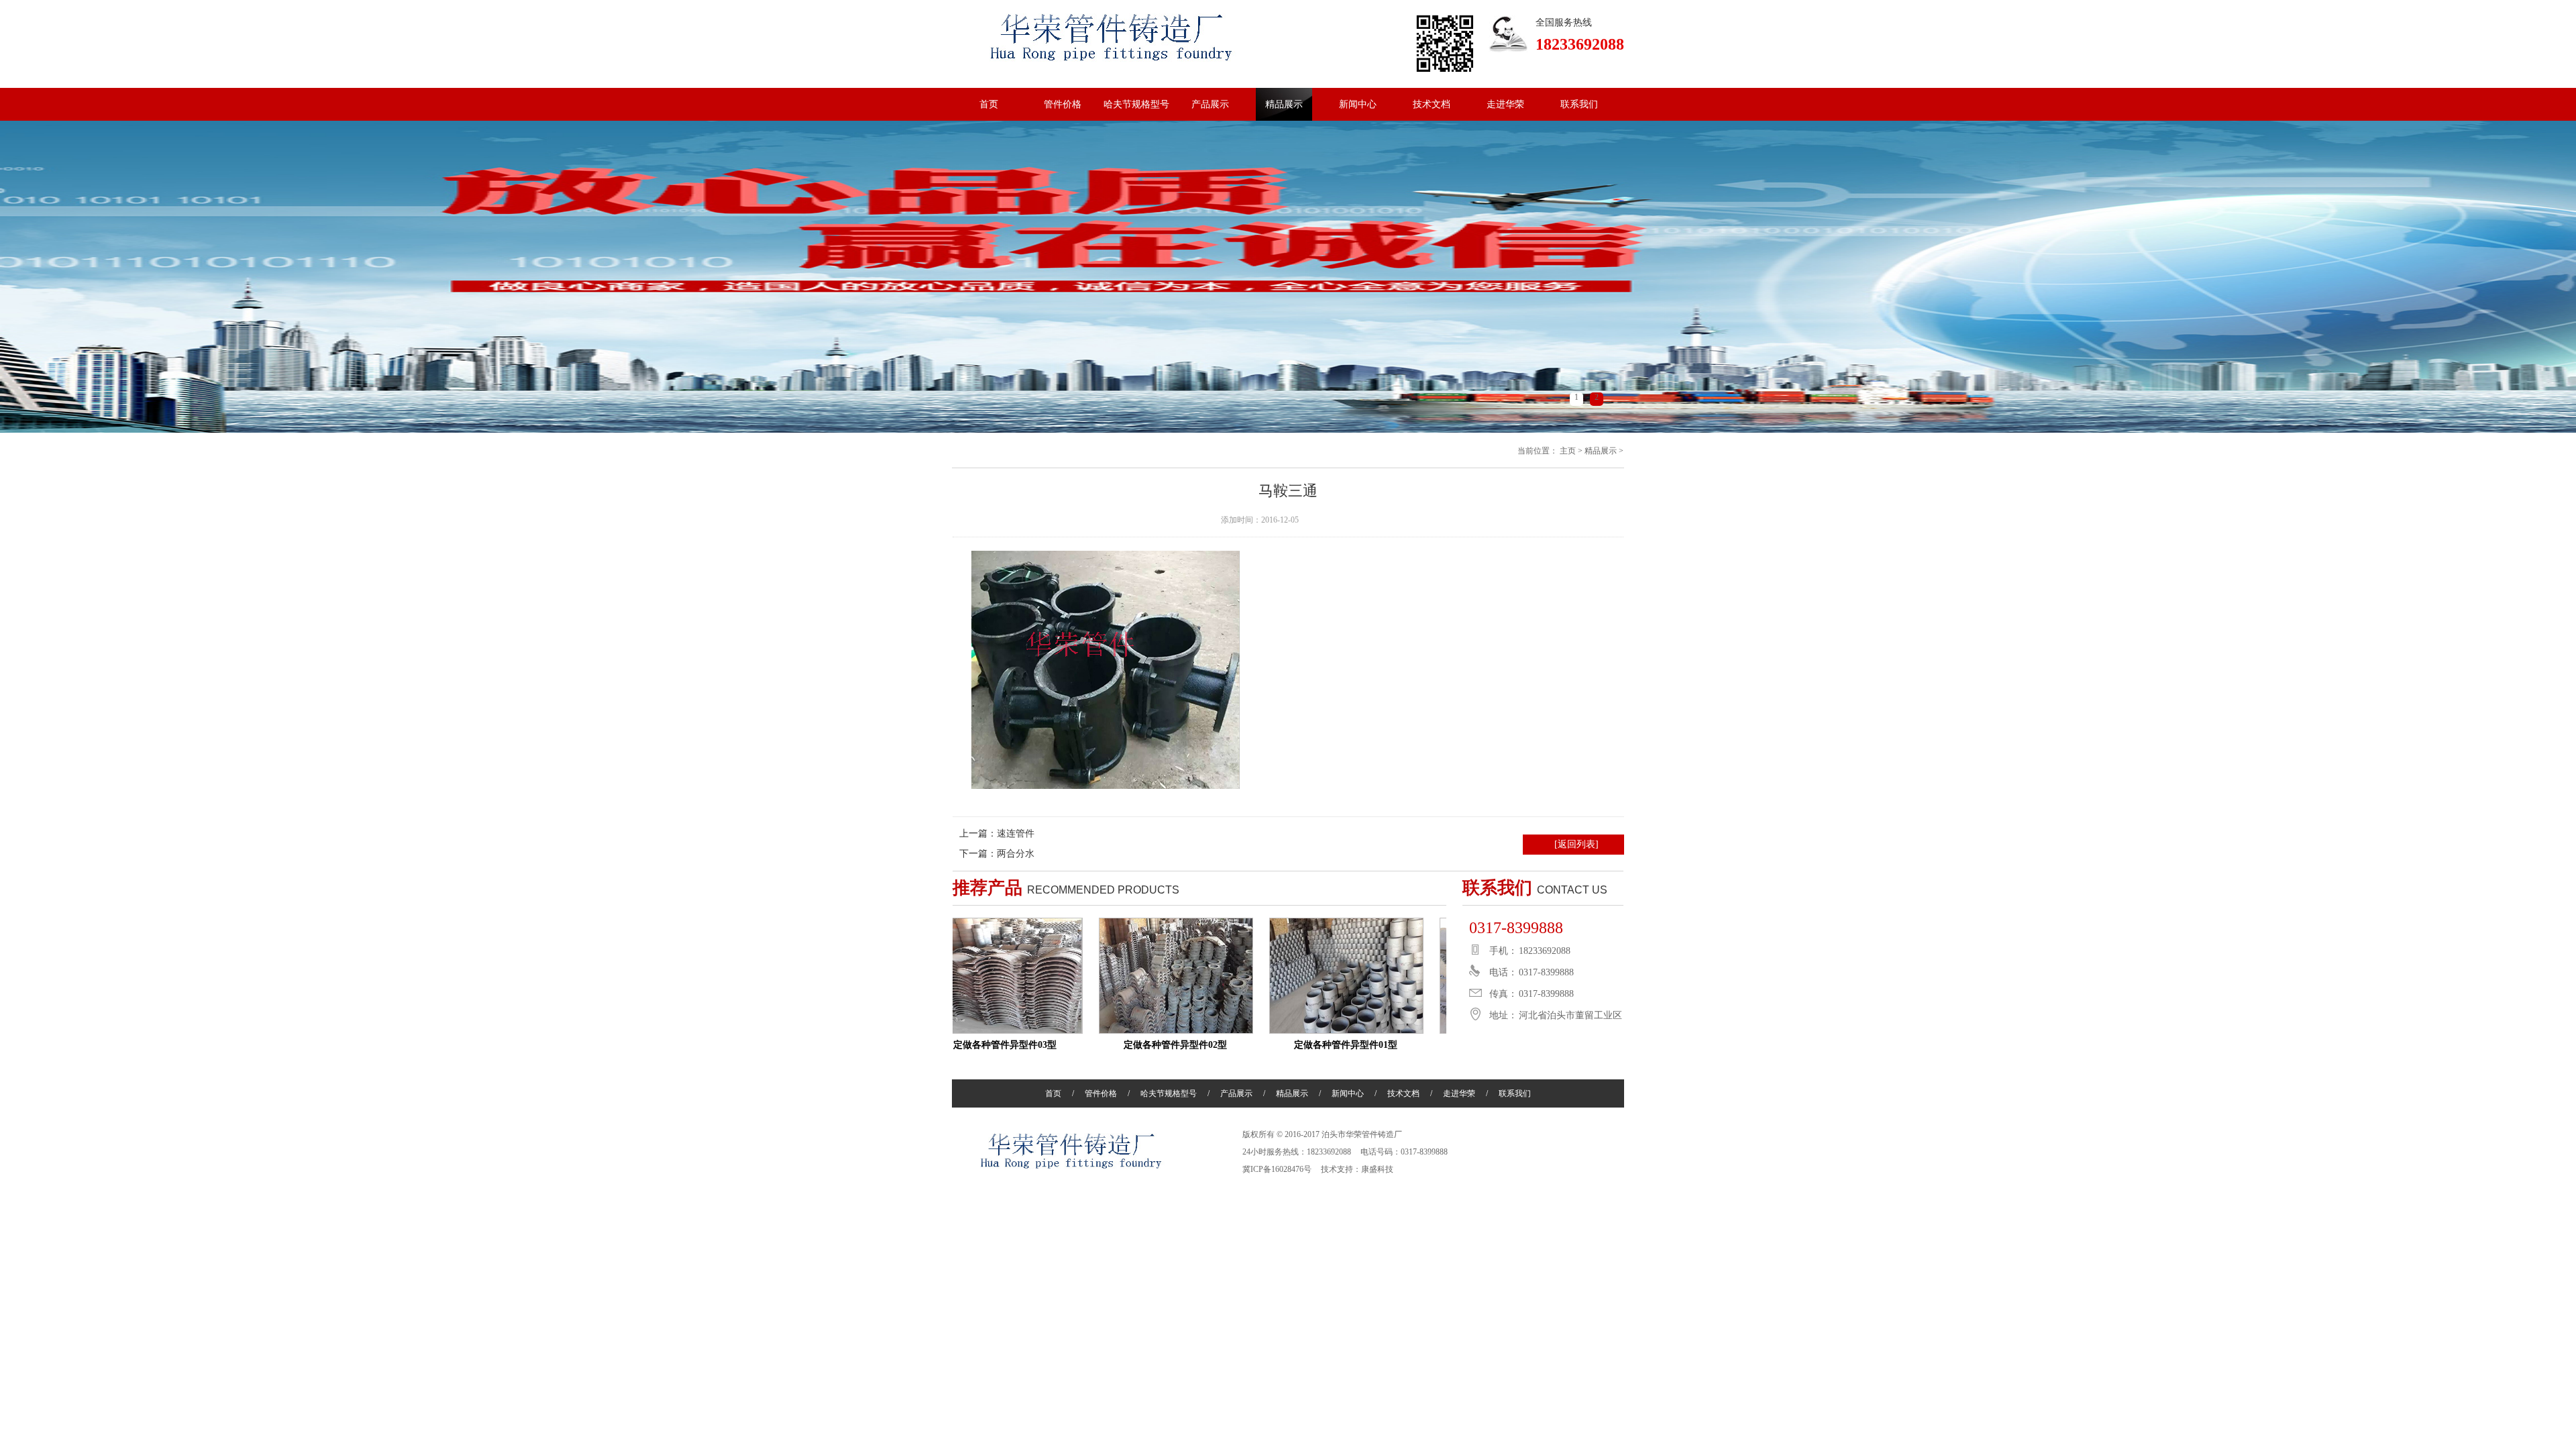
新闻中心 (1358, 104)
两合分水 (1016, 854)
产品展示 (1210, 104)
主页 (1568, 451)
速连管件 (1016, 834)
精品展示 (1284, 104)
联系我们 (1579, 104)
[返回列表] (1576, 844)
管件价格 (1063, 104)
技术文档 (1432, 104)
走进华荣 (1505, 104)
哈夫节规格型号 (1136, 104)
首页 (989, 104)
